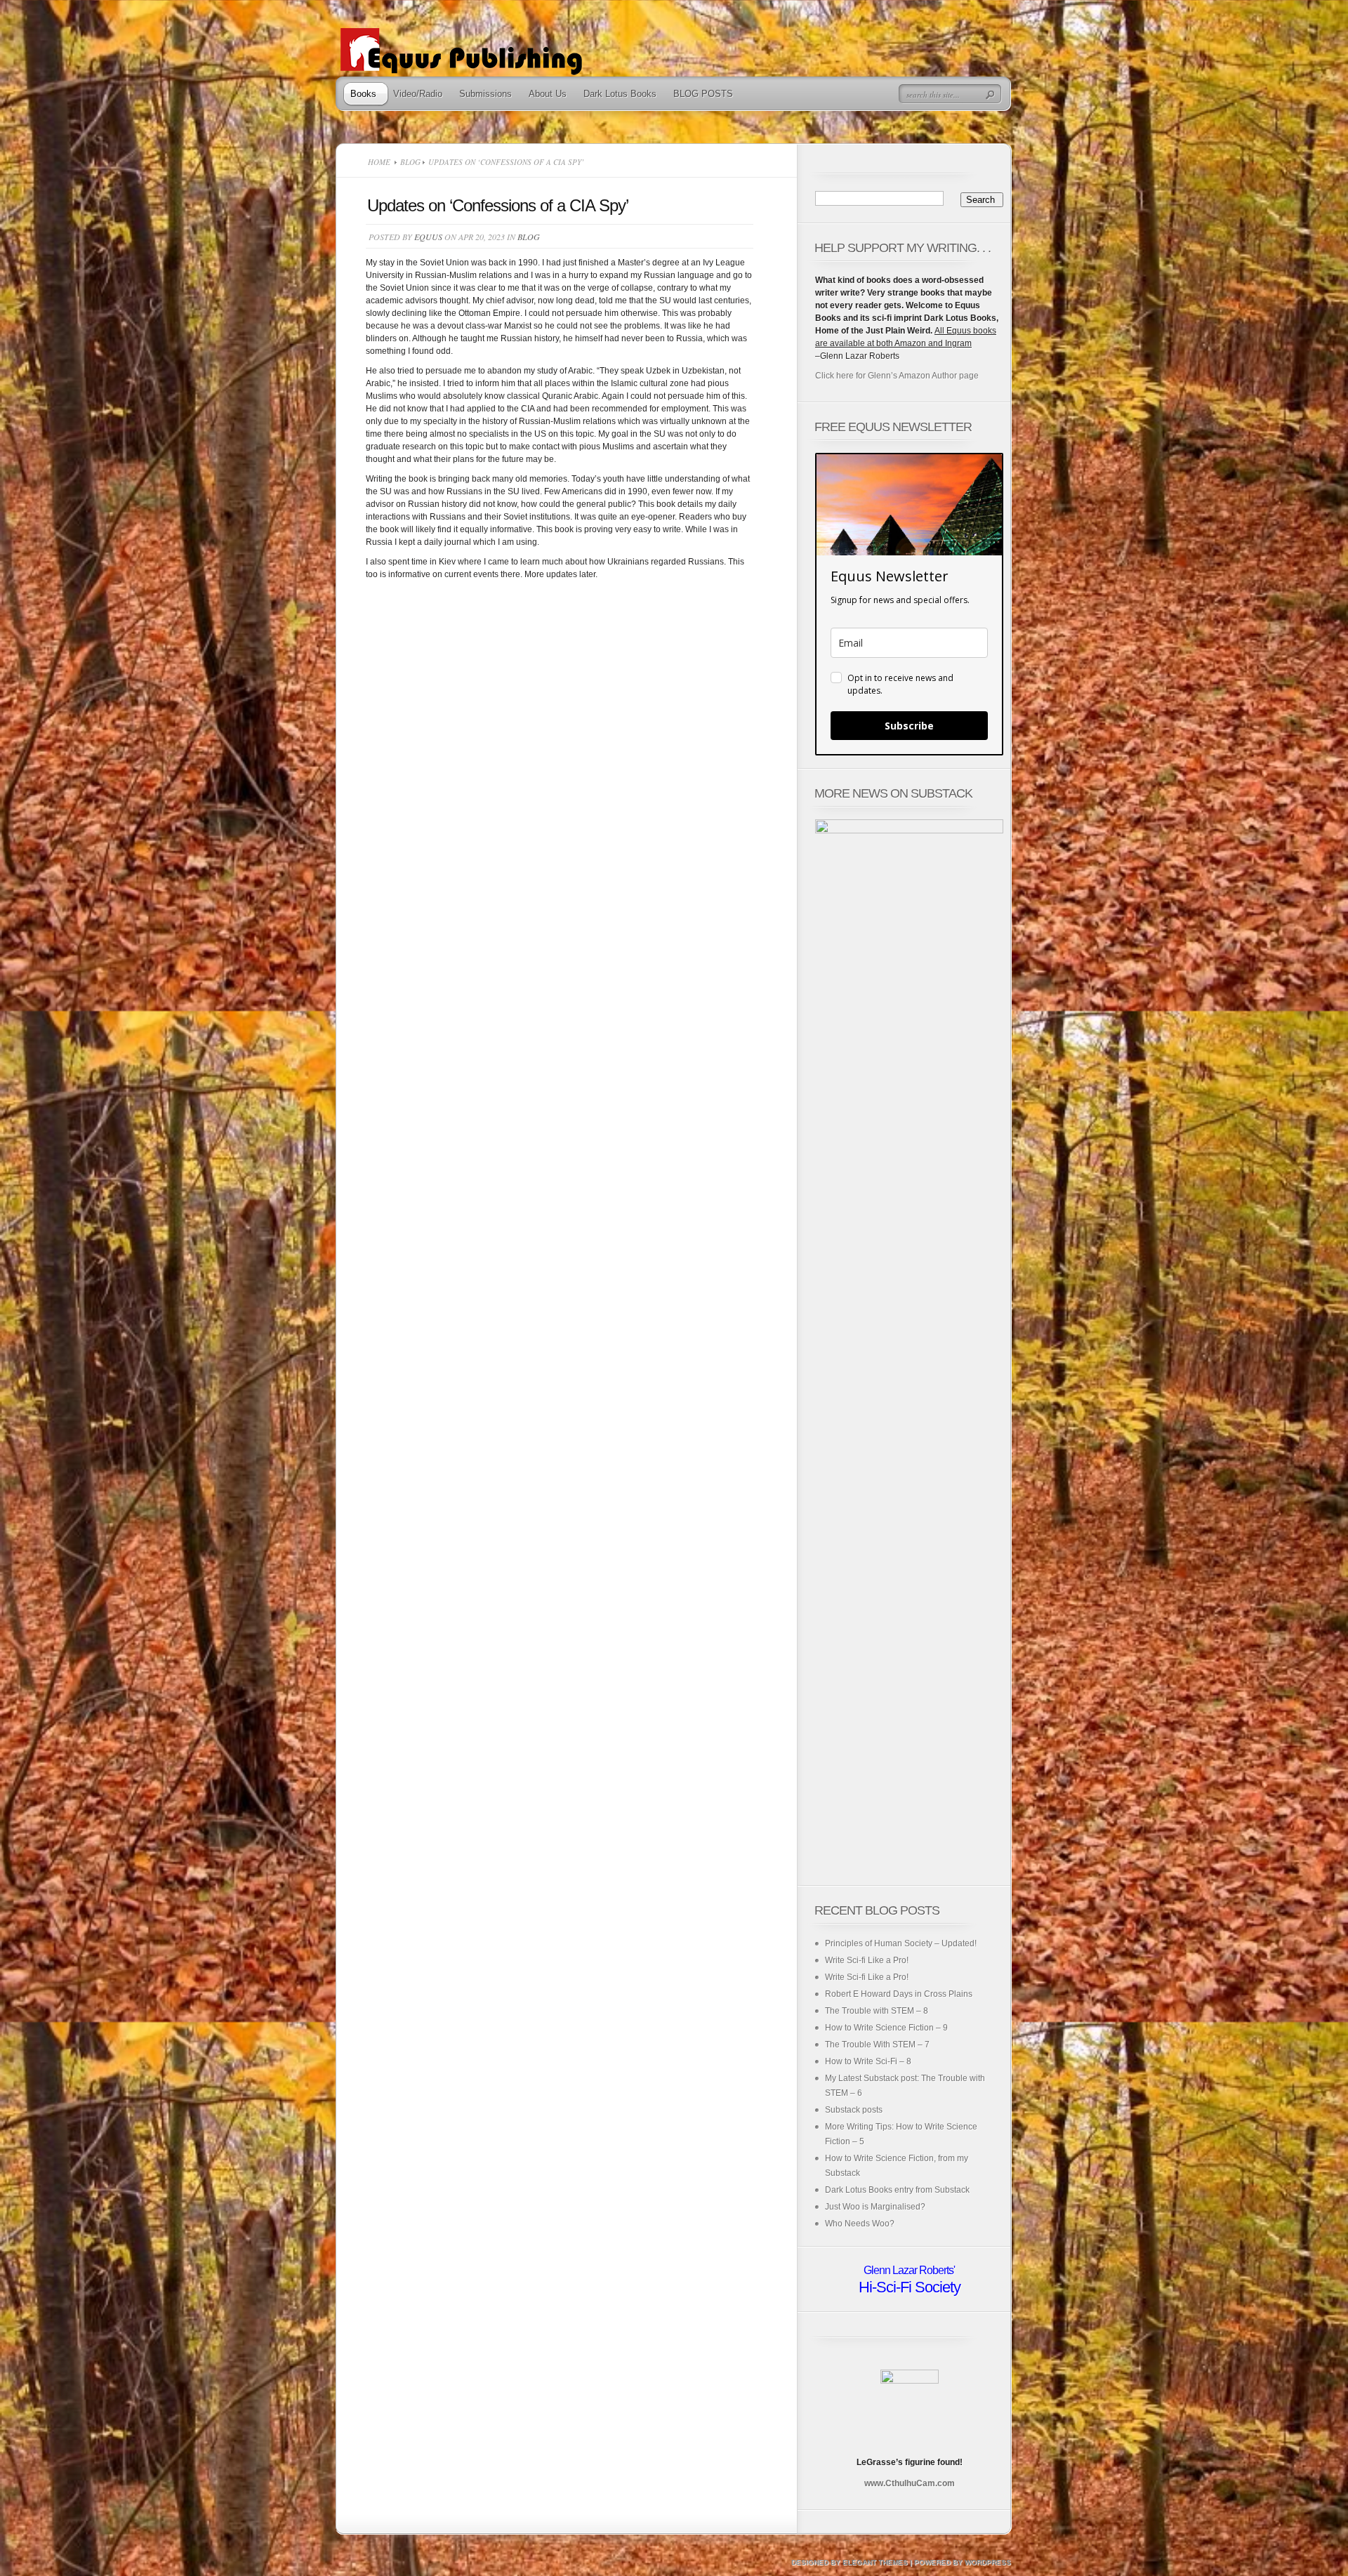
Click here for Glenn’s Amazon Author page (897, 376)
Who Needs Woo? (860, 2224)
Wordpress (988, 2562)
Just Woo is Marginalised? (875, 2207)
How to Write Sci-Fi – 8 (868, 2061)
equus (428, 237)
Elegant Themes (875, 2562)
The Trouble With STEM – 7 (877, 2045)
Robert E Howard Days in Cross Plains (899, 1994)
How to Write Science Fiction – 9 (886, 2028)
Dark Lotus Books (620, 94)
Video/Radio (418, 94)
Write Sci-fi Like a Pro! (867, 1960)
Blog (410, 162)
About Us (548, 94)
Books (363, 94)
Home (379, 162)
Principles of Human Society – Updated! (901, 1943)
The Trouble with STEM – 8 (877, 2011)
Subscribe (909, 726)
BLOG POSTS (703, 94)
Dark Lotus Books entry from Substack (897, 2190)
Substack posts (854, 2110)
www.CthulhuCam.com (910, 2483)
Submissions (485, 94)
